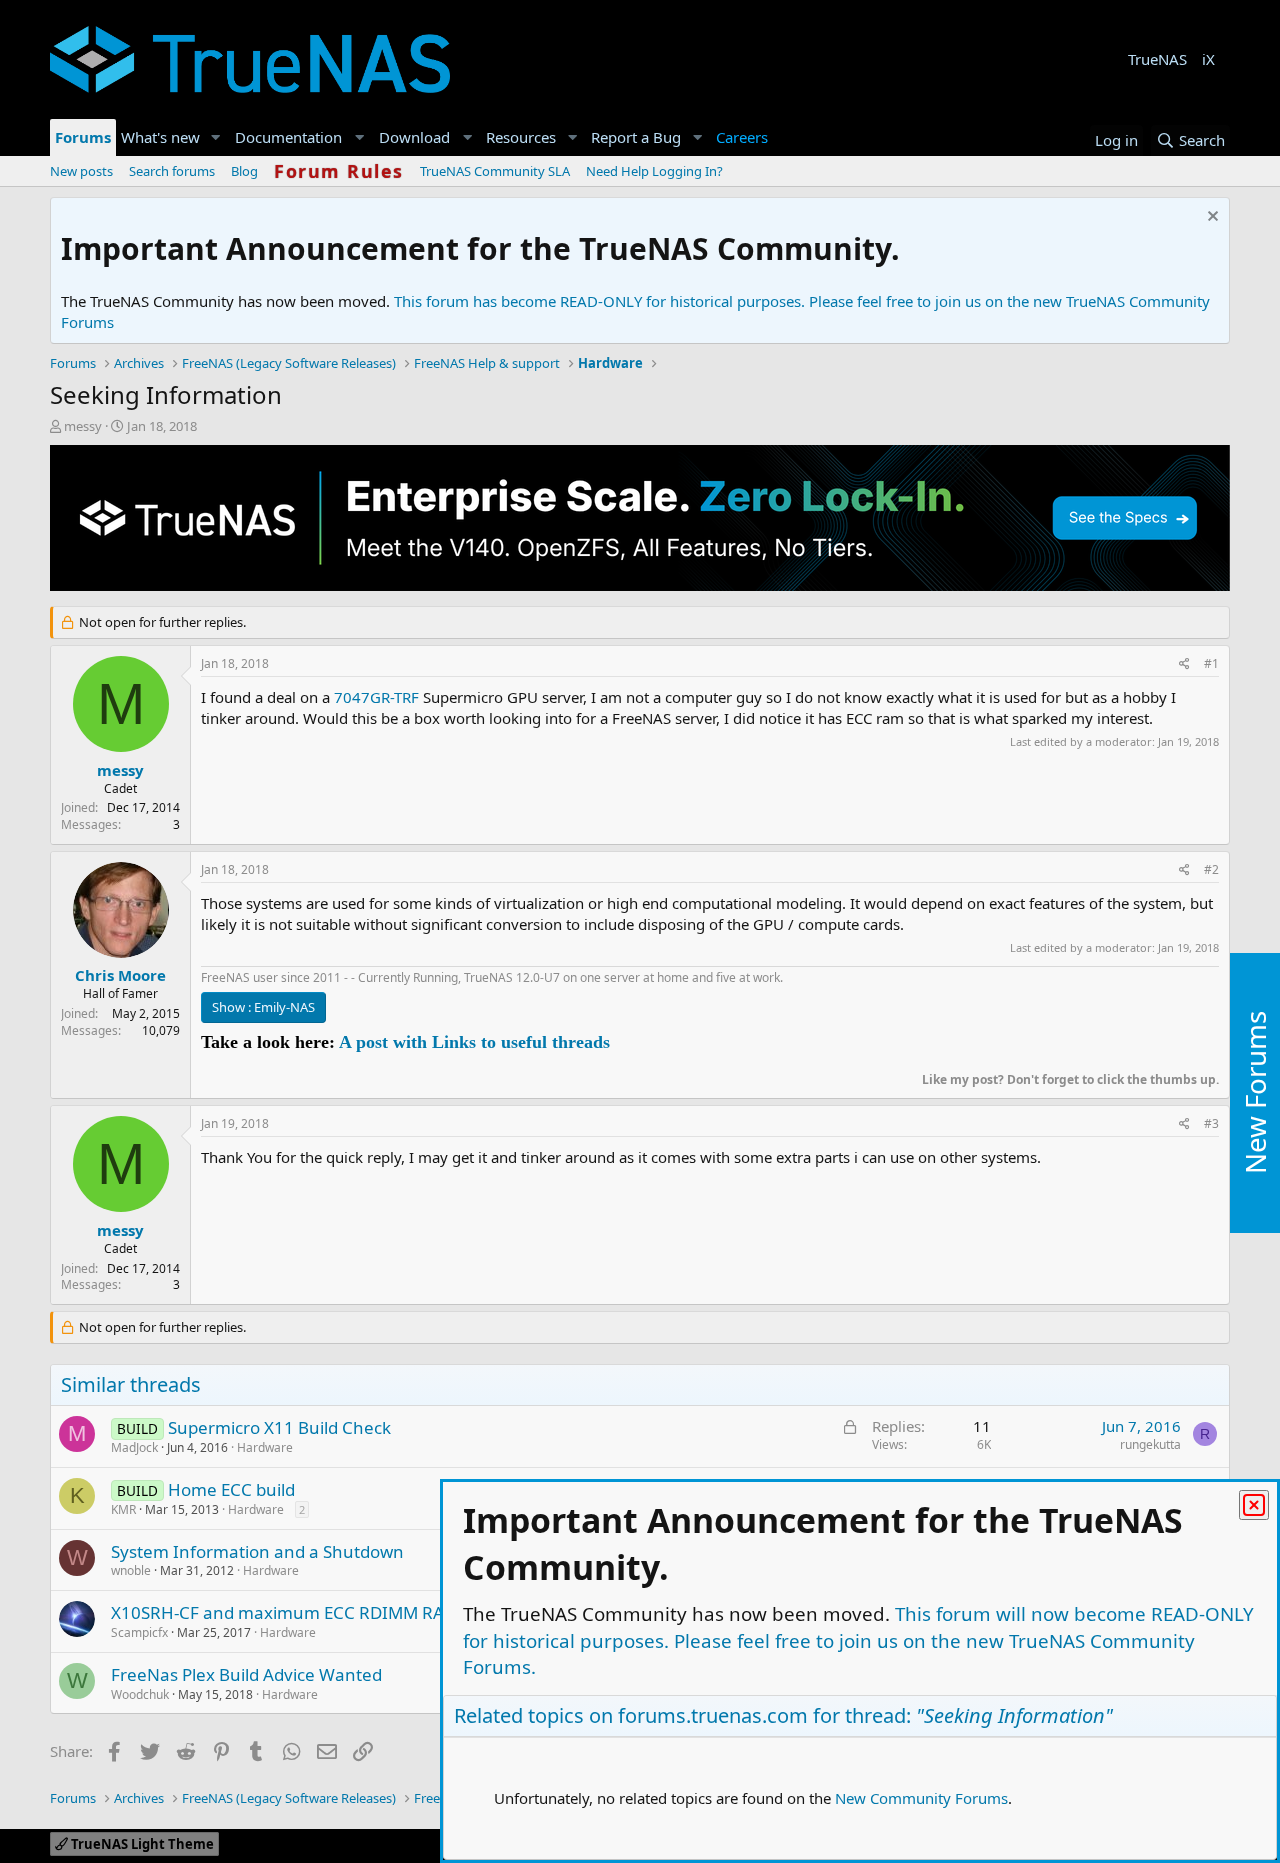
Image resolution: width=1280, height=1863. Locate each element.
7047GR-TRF (376, 697)
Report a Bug (636, 137)
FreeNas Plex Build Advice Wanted (246, 1674)
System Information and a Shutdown (257, 1551)
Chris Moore (120, 975)
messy (83, 426)
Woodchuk (140, 1694)
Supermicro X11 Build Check (279, 1427)
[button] (216, 137)
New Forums (1255, 1092)
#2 (1211, 869)
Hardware (265, 1447)
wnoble (131, 1570)
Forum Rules (339, 171)
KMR (123, 1509)
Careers (742, 137)
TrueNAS (1157, 59)
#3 (1211, 1123)
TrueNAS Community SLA (495, 171)
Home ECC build (231, 1489)
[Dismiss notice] (1210, 218)
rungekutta (1150, 1444)
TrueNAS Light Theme (141, 1844)
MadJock (134, 1447)
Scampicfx (139, 1632)
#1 (1211, 663)
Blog (244, 171)
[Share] (1184, 664)
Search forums (172, 171)
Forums (83, 137)
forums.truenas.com (713, 1715)
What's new (160, 137)
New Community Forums (921, 1798)
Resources (521, 137)
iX (1208, 59)
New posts (81, 171)
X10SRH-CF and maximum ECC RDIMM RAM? (288, 1612)
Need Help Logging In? (654, 171)
